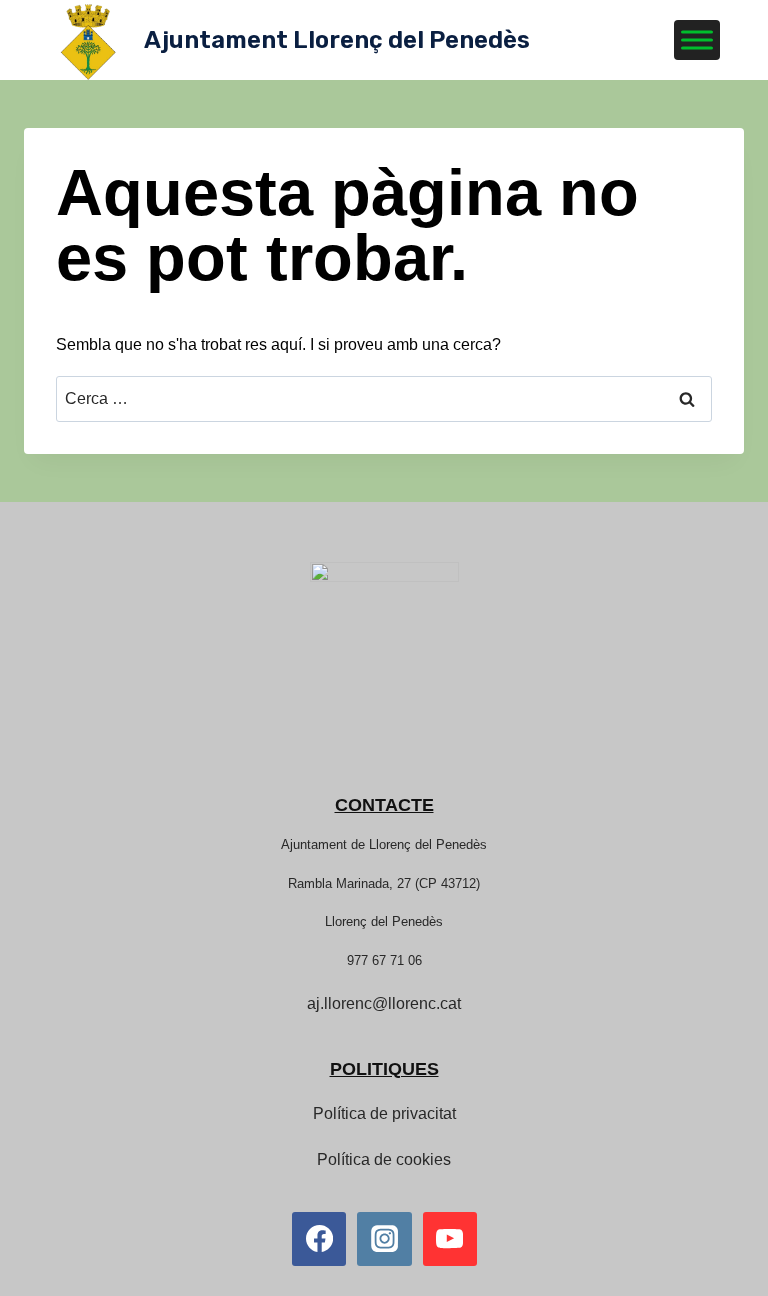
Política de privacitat (384, 1113)
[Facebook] (319, 1239)
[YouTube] (450, 1239)
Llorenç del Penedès (384, 921)
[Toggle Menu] (697, 39)
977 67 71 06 (384, 960)
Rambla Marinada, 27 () (384, 883)
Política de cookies (384, 1159)
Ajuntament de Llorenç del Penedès (384, 844)
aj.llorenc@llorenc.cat (384, 1003)
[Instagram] (384, 1239)
